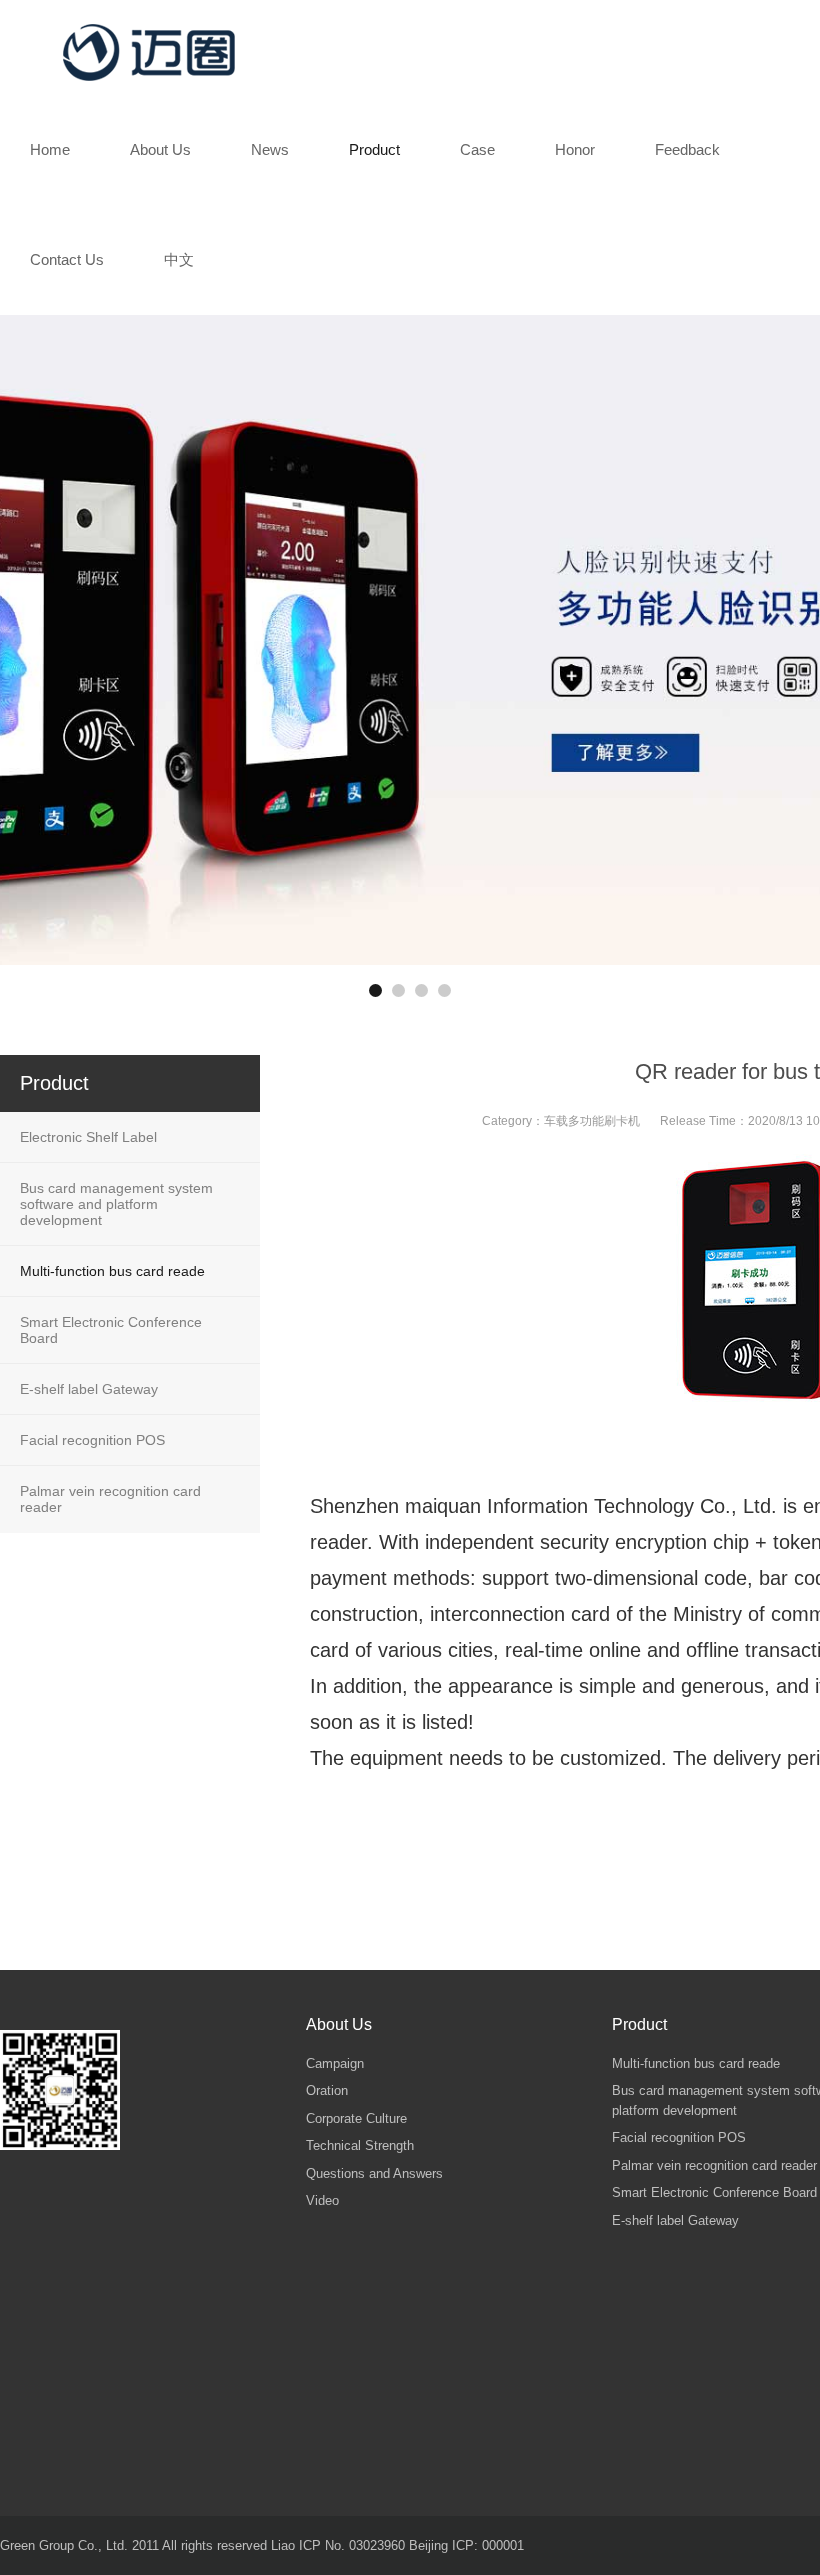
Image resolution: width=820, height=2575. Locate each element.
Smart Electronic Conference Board (111, 1330)
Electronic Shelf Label (88, 1137)
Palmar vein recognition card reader (110, 1499)
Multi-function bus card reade (112, 1271)
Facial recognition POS (92, 1440)
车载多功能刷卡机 (592, 1121)
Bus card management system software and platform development (116, 1204)
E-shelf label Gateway (89, 1389)
